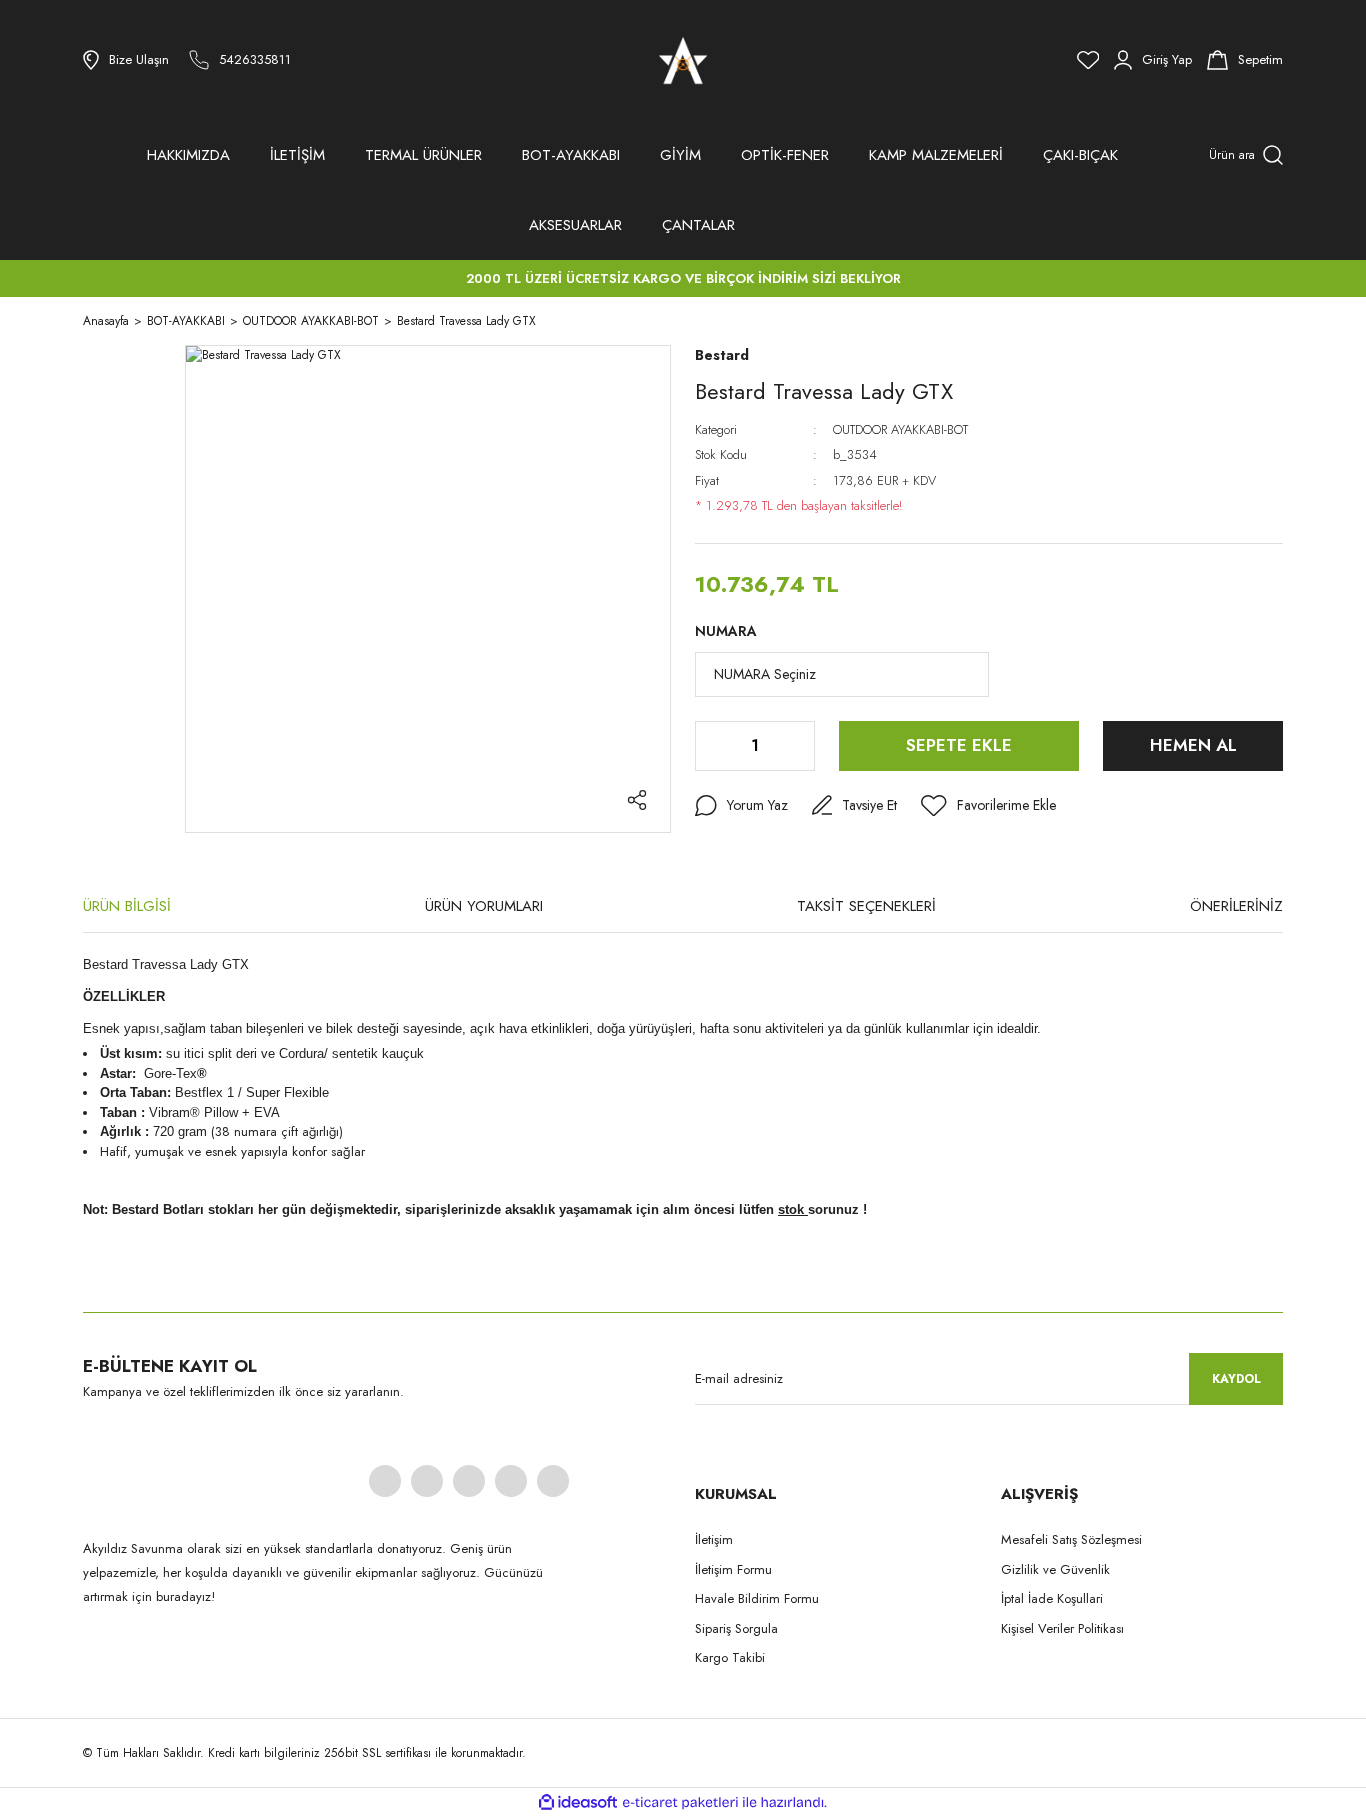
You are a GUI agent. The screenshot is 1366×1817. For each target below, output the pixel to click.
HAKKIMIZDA (188, 155)
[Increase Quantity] (798, 746)
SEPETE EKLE (959, 745)
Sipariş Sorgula (736, 1628)
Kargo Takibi (730, 1657)
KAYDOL (1236, 1379)
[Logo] (683, 60)
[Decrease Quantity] (712, 746)
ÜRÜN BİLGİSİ (127, 906)
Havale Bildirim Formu (757, 1598)
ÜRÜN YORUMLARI (484, 906)
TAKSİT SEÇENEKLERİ (866, 906)
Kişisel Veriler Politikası (1062, 1628)
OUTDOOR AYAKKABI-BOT (900, 429)
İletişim (714, 1539)
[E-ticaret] (680, 1803)
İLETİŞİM (297, 155)
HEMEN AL (1193, 745)
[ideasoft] (578, 1802)
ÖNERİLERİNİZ (1236, 906)
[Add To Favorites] (988, 806)
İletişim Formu (733, 1569)
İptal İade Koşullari (1052, 1598)
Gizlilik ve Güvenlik (1055, 1569)
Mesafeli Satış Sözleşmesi (1071, 1539)
